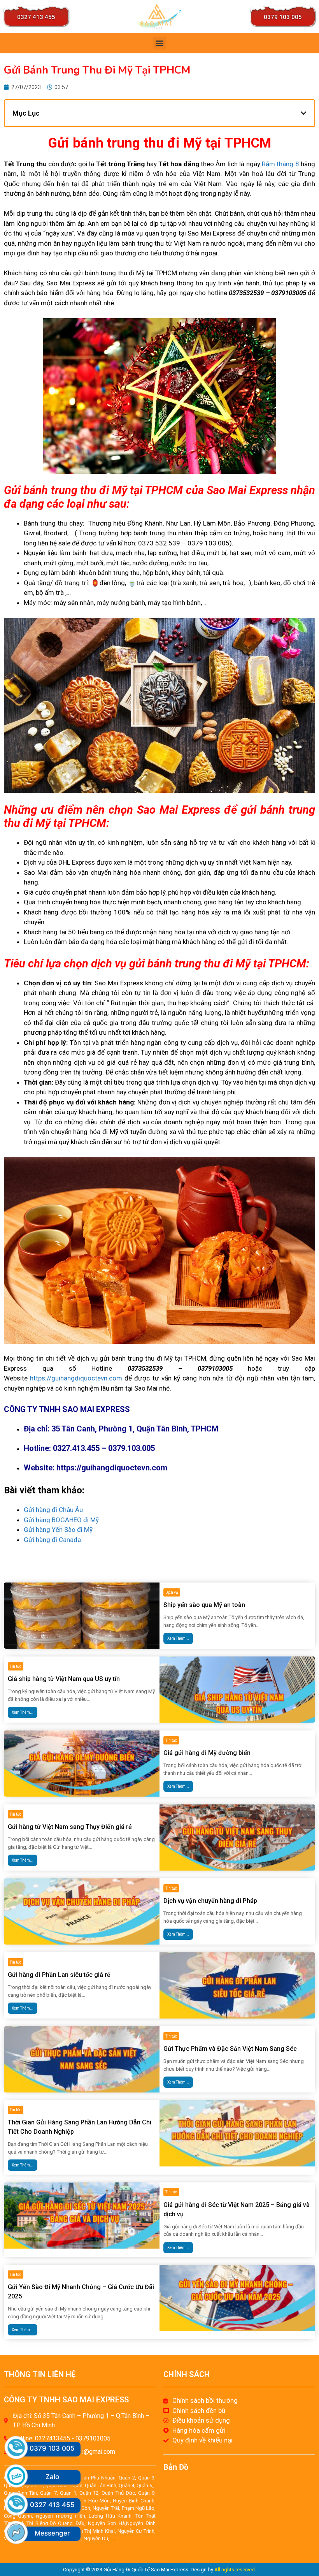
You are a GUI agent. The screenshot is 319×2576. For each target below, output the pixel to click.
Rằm (268, 164)
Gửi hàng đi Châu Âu (54, 1510)
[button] (160, 43)
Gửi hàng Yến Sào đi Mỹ (59, 1530)
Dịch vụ (172, 1592)
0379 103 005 (283, 17)
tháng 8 (288, 164)
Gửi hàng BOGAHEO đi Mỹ (62, 1520)
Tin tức (16, 1666)
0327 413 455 (36, 17)
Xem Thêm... (178, 1638)
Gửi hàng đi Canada (53, 1540)
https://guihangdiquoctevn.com (76, 1378)
